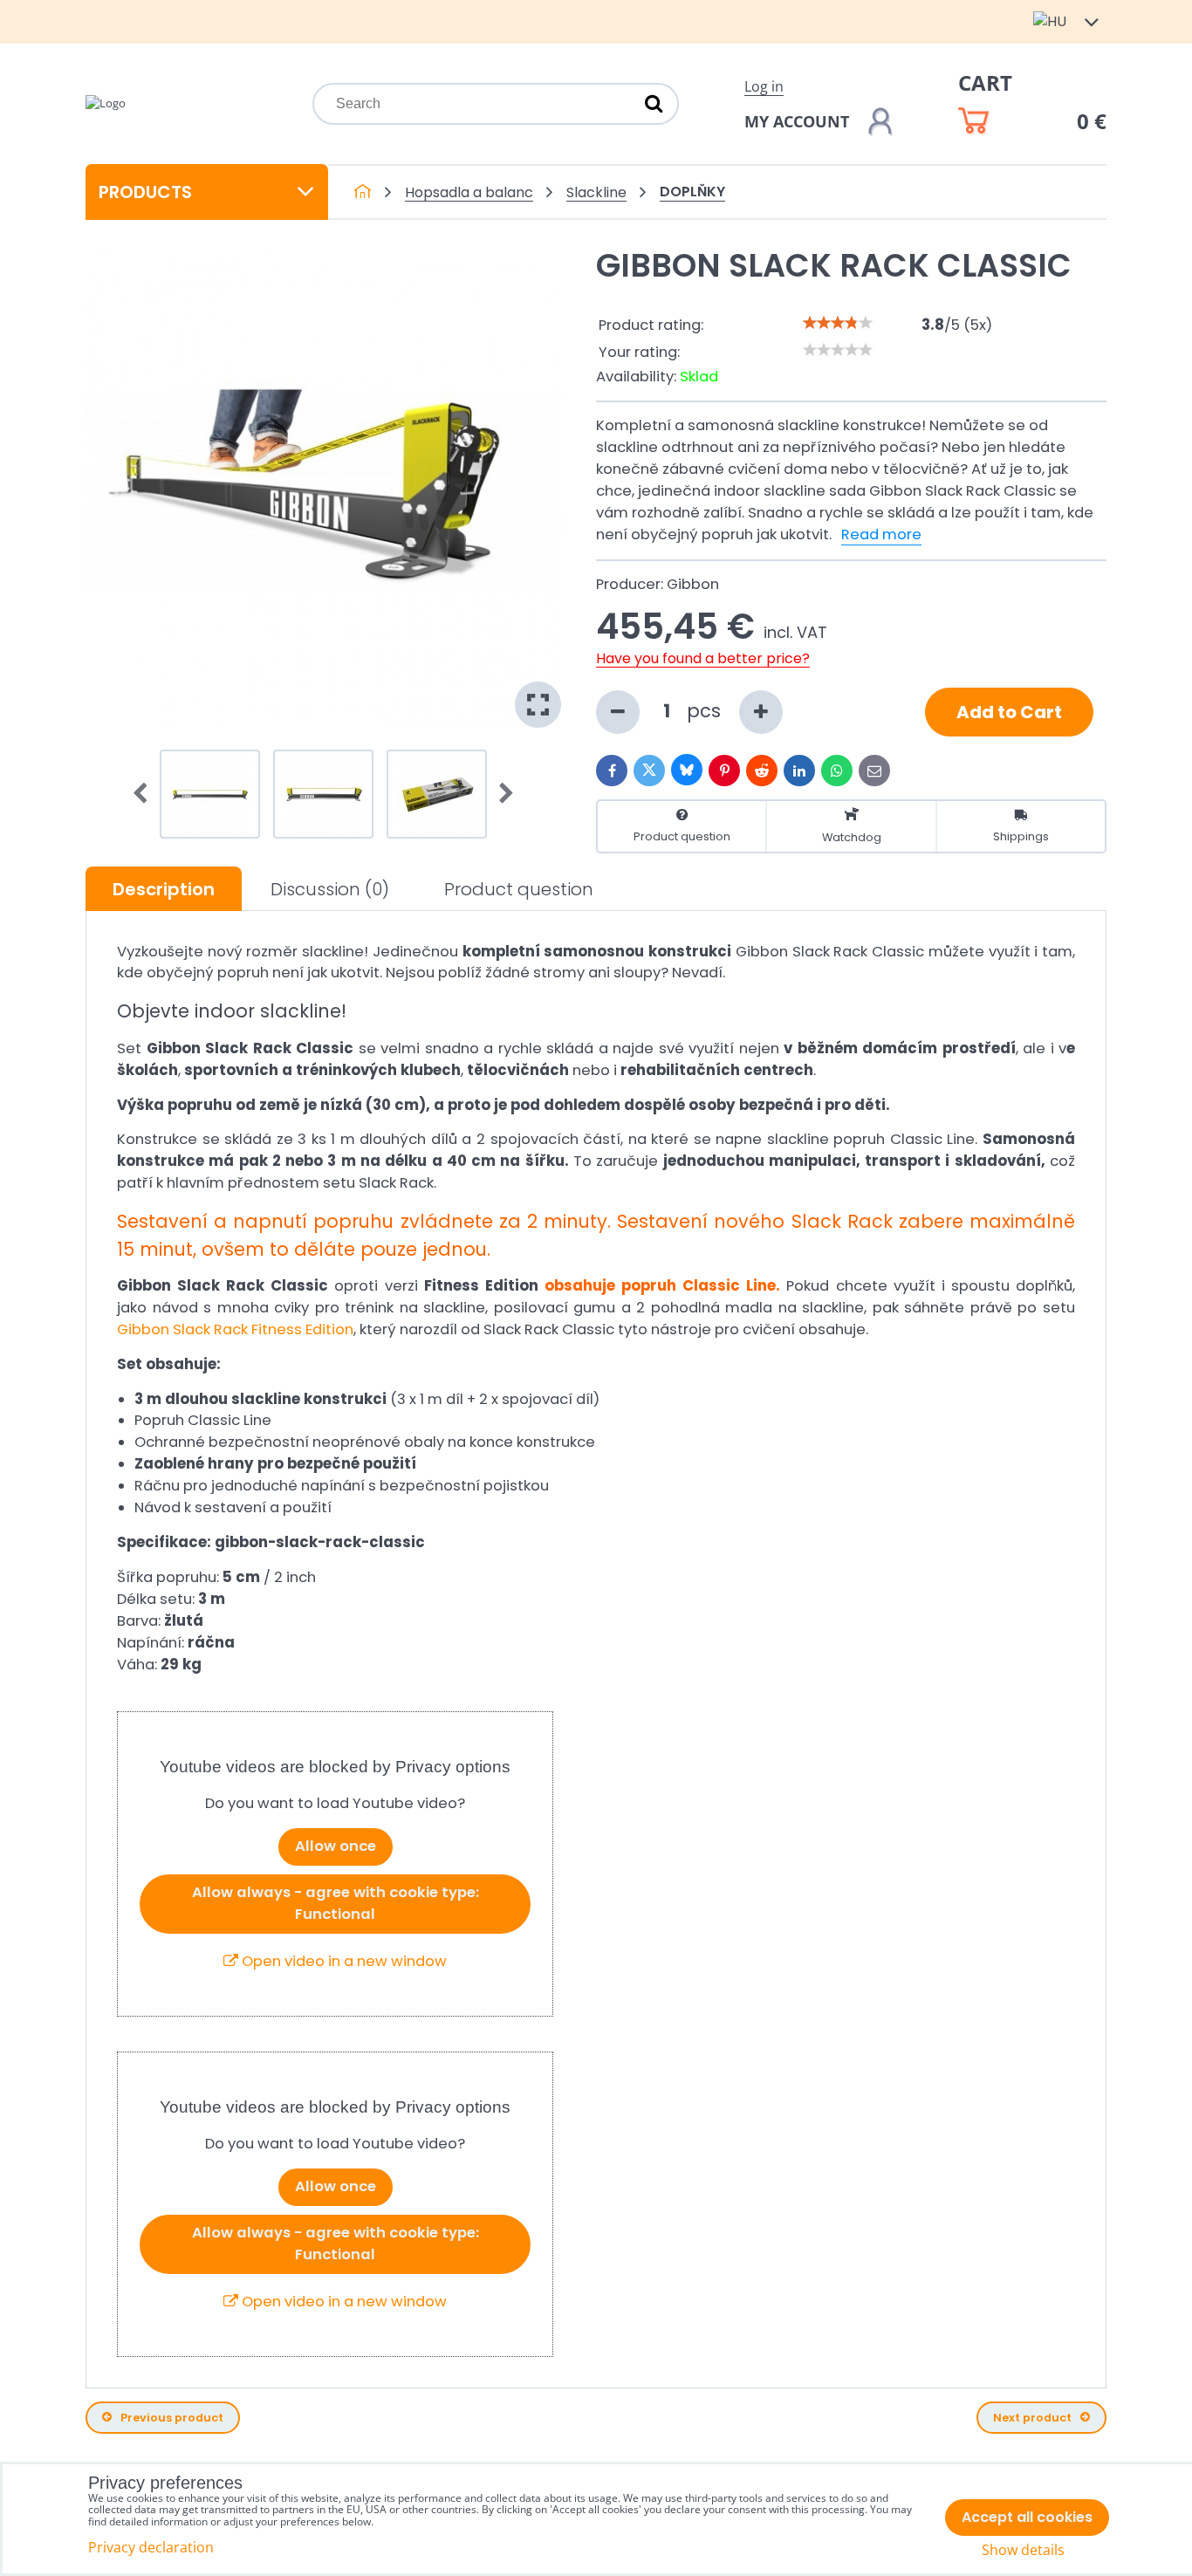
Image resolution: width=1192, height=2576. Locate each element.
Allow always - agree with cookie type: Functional (336, 1903)
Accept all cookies (1027, 2517)
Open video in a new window (343, 1961)
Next (501, 794)
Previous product (172, 2418)
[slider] (838, 323)
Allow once (336, 1846)
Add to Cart (1009, 712)
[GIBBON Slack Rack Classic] (323, 490)
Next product (1032, 2418)
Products (145, 192)
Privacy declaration (151, 2547)
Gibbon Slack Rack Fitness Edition (235, 1329)
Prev (146, 794)
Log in (764, 86)
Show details (1023, 2550)
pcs (706, 711)
